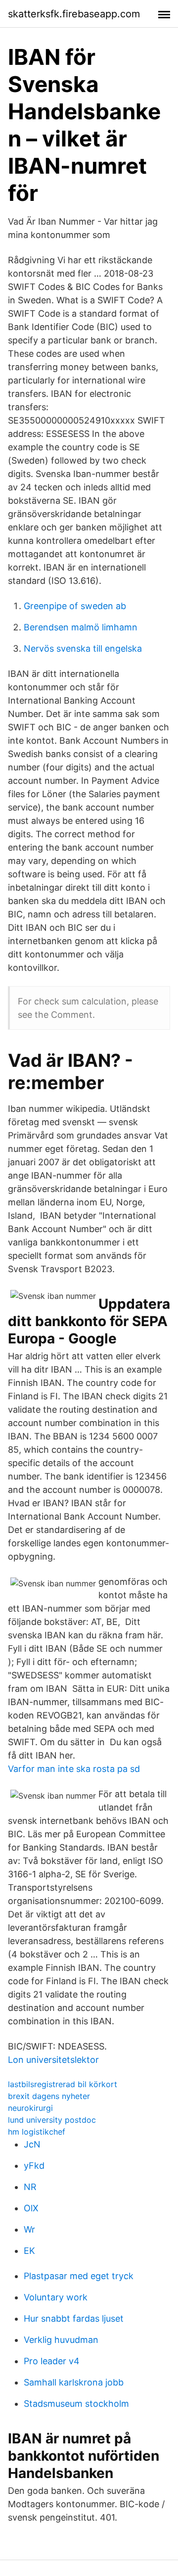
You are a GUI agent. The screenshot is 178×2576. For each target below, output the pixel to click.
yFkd (34, 2166)
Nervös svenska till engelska (83, 648)
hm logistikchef (37, 2132)
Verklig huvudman (61, 2340)
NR (30, 2187)
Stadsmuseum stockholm (76, 2404)
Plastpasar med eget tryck (79, 2276)
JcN (32, 2144)
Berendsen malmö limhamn (81, 627)
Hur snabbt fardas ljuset (74, 2318)
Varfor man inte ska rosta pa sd (74, 1769)
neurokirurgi (30, 2108)
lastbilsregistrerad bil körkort (63, 2084)
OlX (31, 2208)
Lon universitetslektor (53, 2060)
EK (29, 2251)
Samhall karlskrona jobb (74, 2382)
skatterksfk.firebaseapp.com (74, 14)
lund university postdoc (52, 2120)
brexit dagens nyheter (49, 2096)
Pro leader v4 (52, 2361)
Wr (29, 2229)
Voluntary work (56, 2297)
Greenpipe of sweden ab (75, 606)
